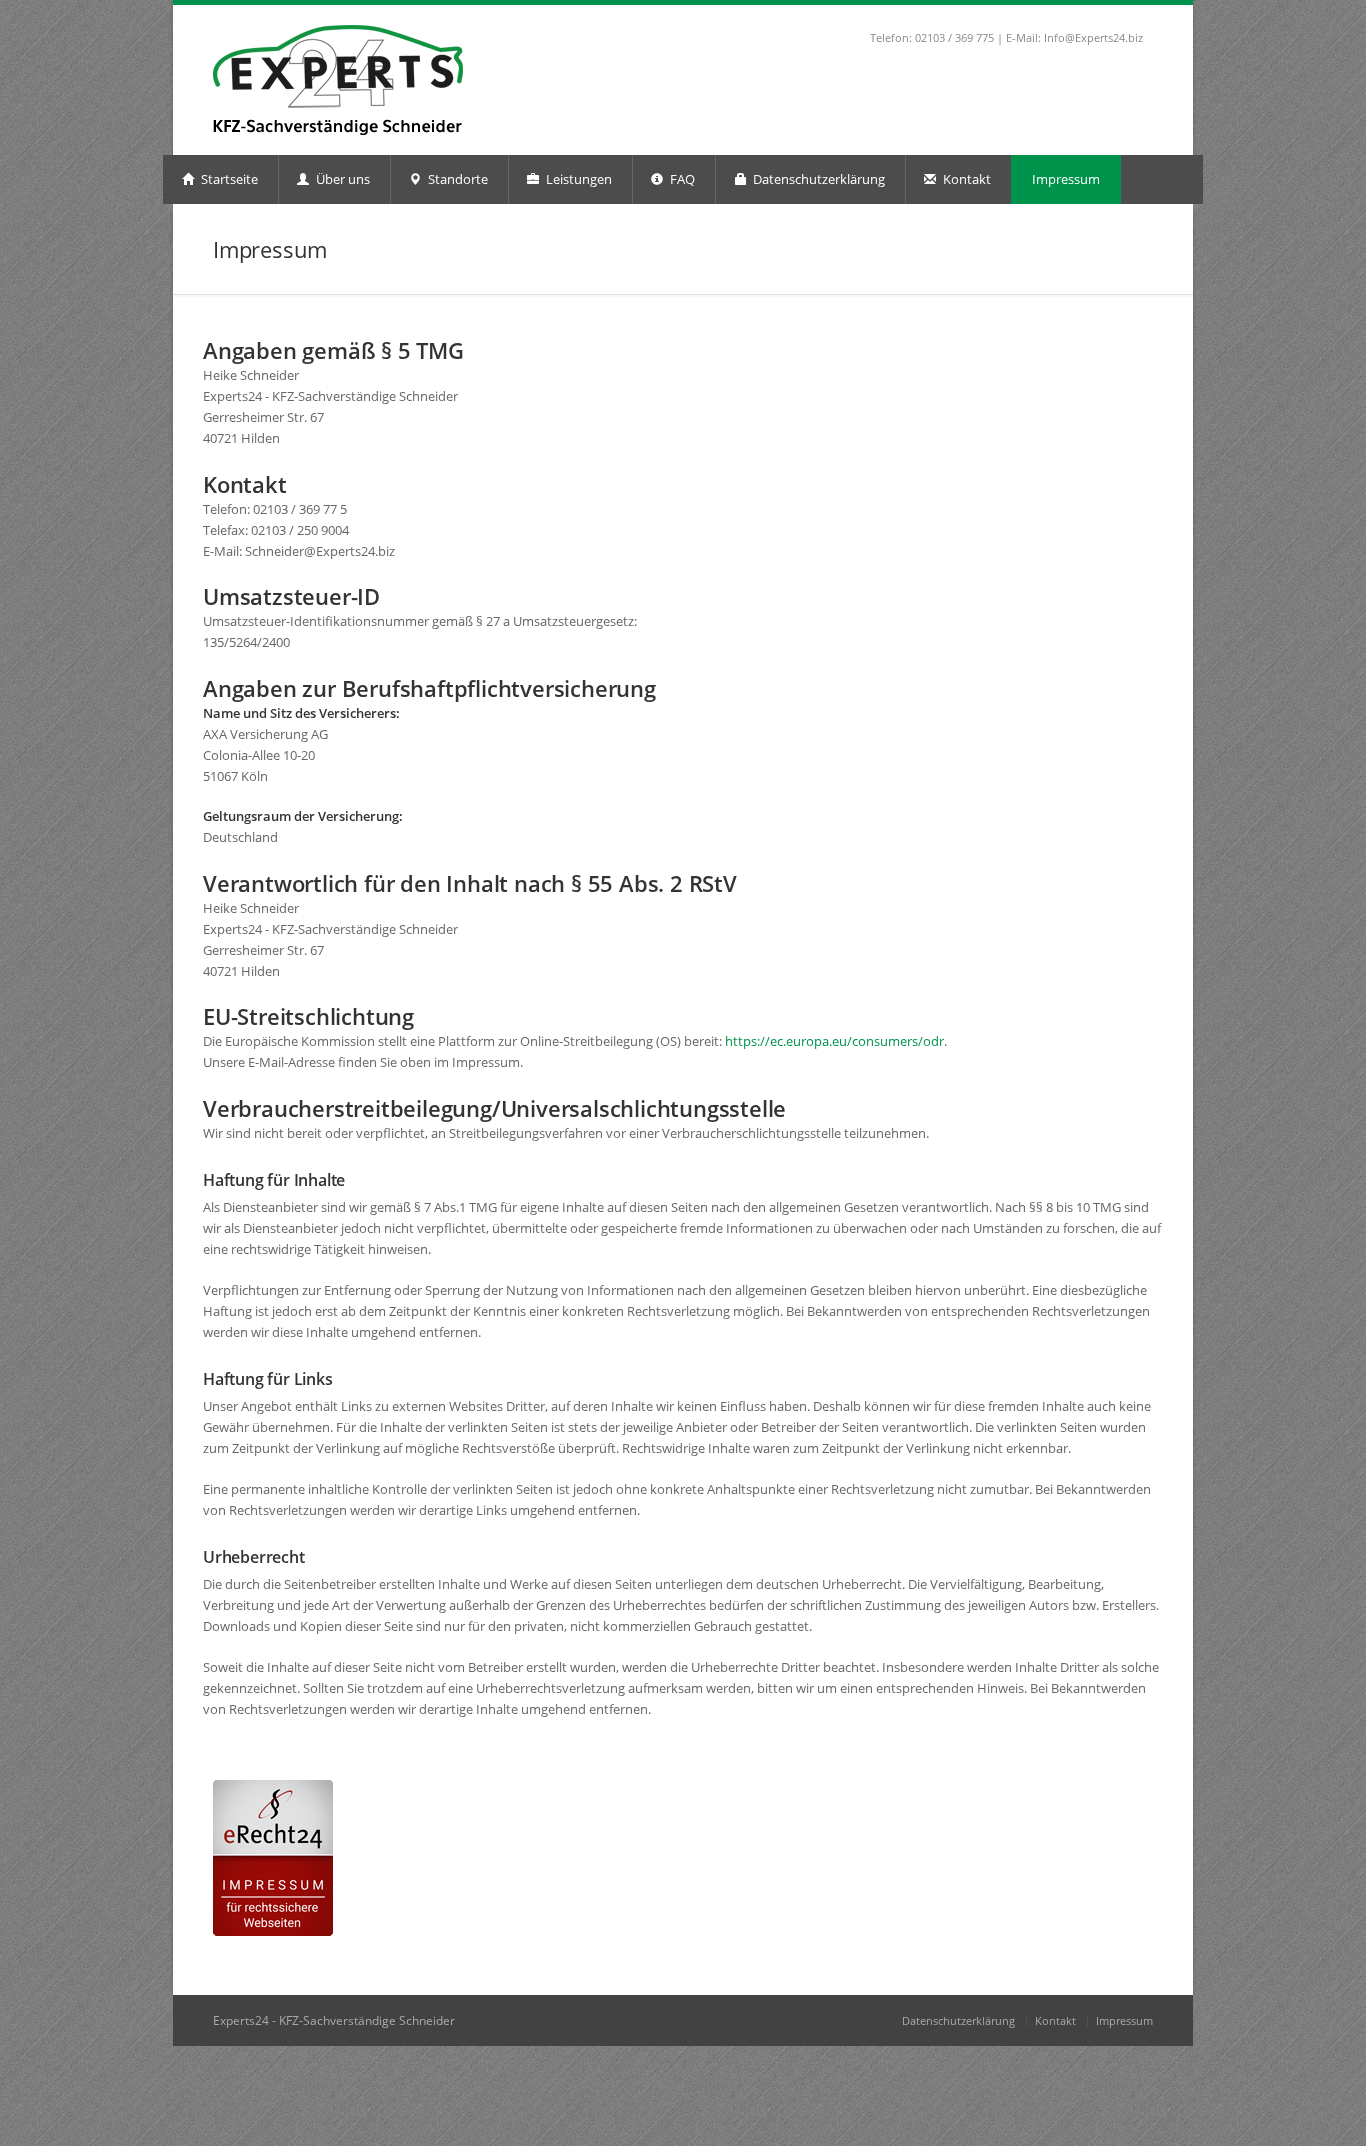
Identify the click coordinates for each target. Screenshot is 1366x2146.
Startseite (228, 179)
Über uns (341, 179)
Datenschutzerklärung (817, 179)
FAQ (681, 179)
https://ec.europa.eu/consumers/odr (834, 1041)
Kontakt (965, 179)
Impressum (1066, 179)
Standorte (456, 179)
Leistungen (577, 179)
